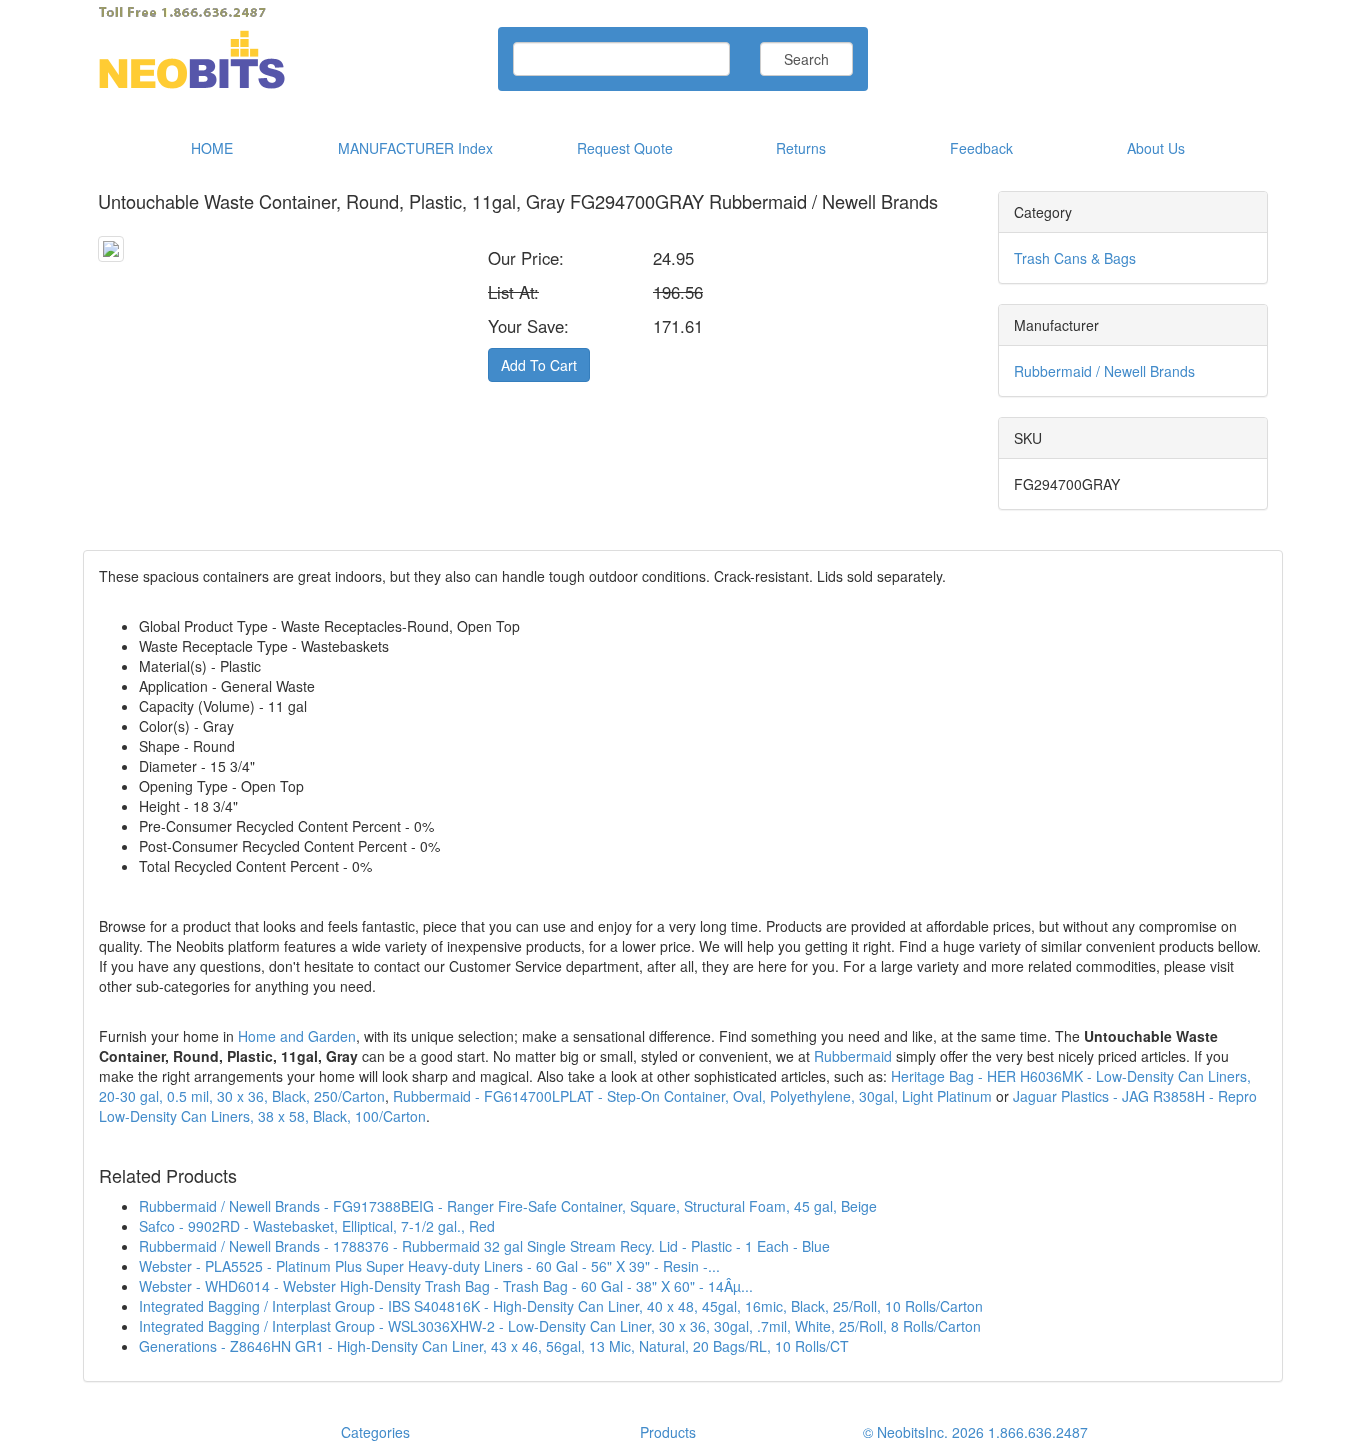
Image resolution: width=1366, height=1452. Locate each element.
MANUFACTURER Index (415, 148)
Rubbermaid (853, 1056)
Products (668, 1432)
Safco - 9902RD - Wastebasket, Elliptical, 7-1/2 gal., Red (317, 1226)
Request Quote (625, 148)
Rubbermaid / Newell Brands (1104, 371)
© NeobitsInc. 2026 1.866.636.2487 (975, 1432)
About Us (1156, 148)
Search (806, 59)
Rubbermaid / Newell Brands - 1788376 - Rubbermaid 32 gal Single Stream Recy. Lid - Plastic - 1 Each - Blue (484, 1246)
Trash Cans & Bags (1075, 258)
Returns (801, 148)
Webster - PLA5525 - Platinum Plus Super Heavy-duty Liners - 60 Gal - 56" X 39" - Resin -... (429, 1266)
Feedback (981, 148)
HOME (212, 148)
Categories (375, 1432)
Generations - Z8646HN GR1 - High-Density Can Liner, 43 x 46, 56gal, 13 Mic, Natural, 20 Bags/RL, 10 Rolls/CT (494, 1346)
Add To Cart (539, 365)
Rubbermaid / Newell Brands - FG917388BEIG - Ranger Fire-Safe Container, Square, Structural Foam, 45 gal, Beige (508, 1206)
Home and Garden (297, 1036)
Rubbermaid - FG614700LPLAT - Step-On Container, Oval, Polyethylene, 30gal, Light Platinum (692, 1096)
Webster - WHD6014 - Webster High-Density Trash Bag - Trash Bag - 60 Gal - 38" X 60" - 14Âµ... (446, 1286)
